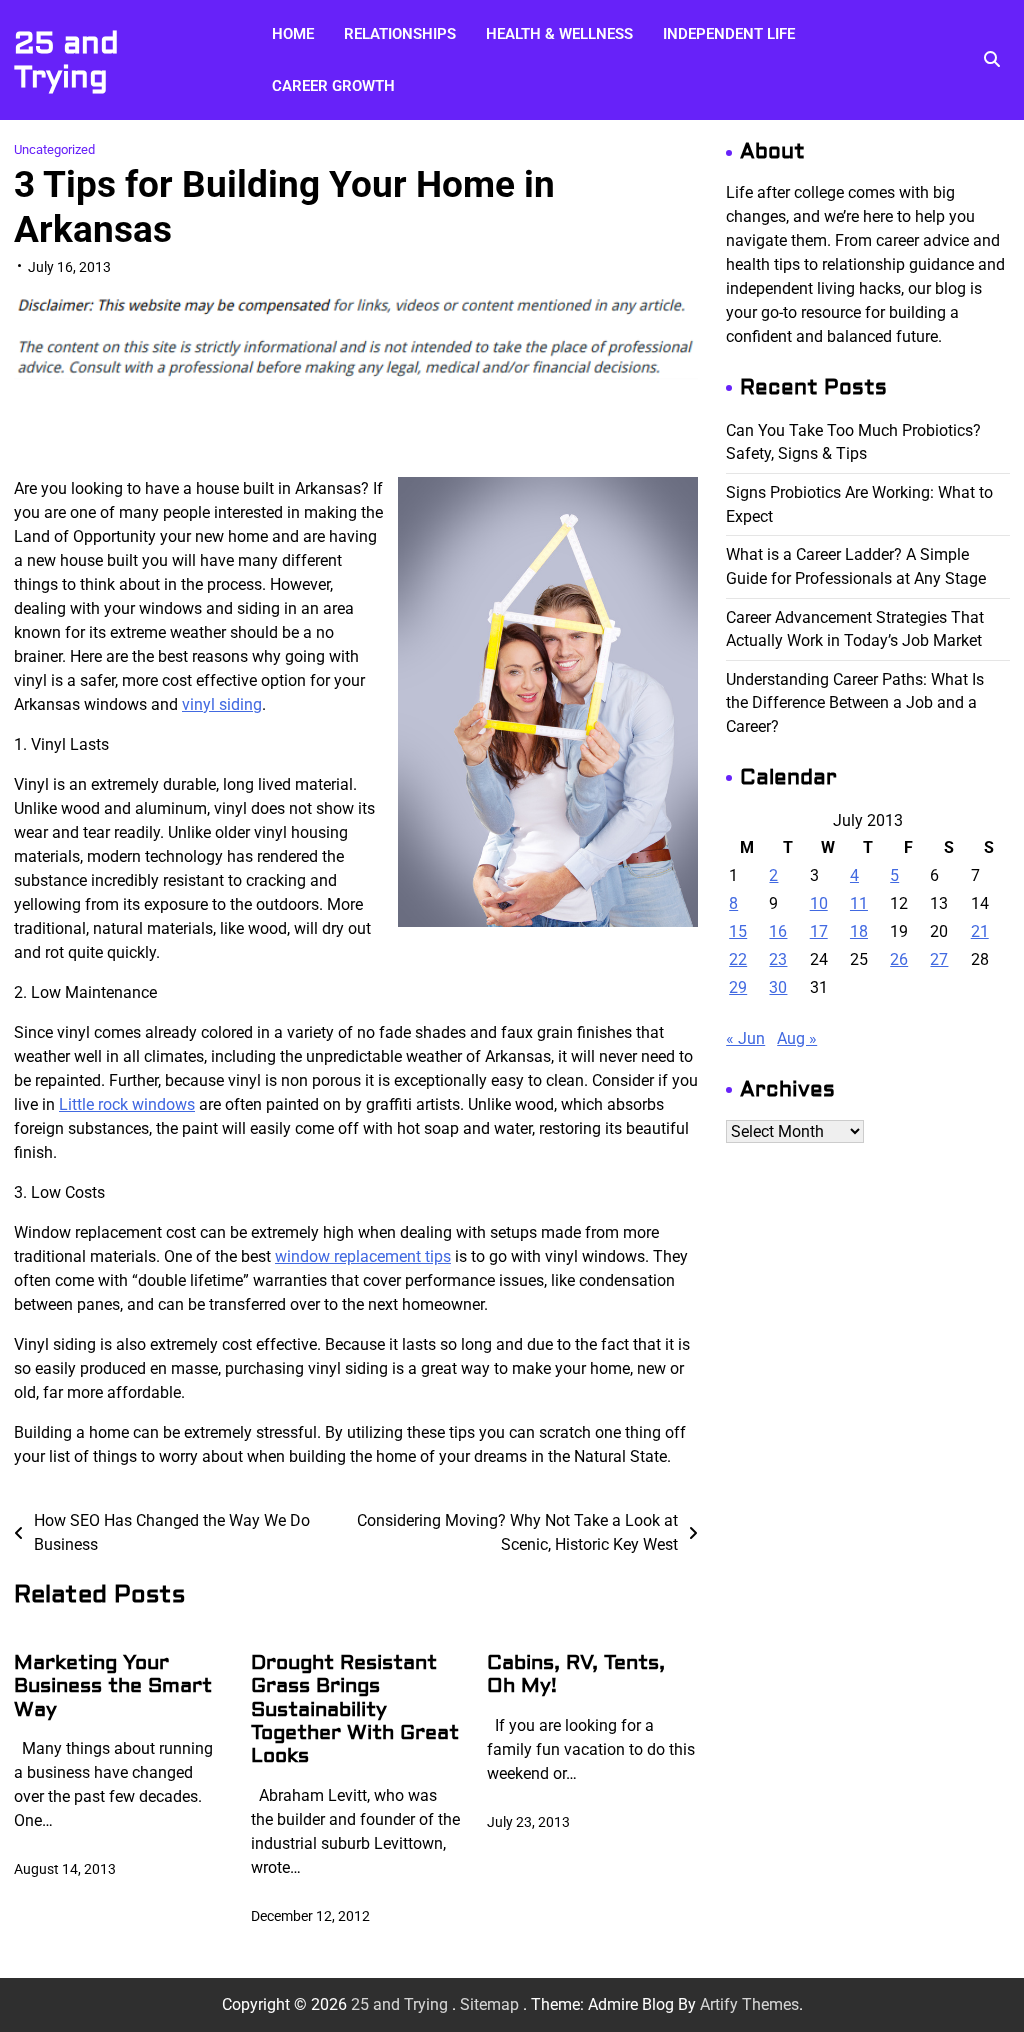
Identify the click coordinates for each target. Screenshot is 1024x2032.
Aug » (797, 1038)
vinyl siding (222, 704)
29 (738, 987)
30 (778, 987)
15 (738, 931)
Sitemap (489, 2004)
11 (859, 903)
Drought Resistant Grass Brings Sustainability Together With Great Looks (355, 1709)
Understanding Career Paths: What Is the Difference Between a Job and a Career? (855, 703)
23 (778, 959)
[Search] (992, 60)
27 (939, 959)
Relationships (400, 34)
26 (899, 959)
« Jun (745, 1038)
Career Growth (333, 86)
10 (819, 903)
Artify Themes (749, 2004)
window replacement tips (363, 1256)
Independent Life (729, 34)
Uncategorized (54, 149)
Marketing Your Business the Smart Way (113, 1686)
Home (293, 34)
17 (819, 931)
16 (778, 931)
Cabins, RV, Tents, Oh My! (576, 1674)
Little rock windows (127, 1104)
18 (859, 931)
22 (738, 959)
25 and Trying (66, 60)
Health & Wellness (559, 34)
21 (980, 931)
